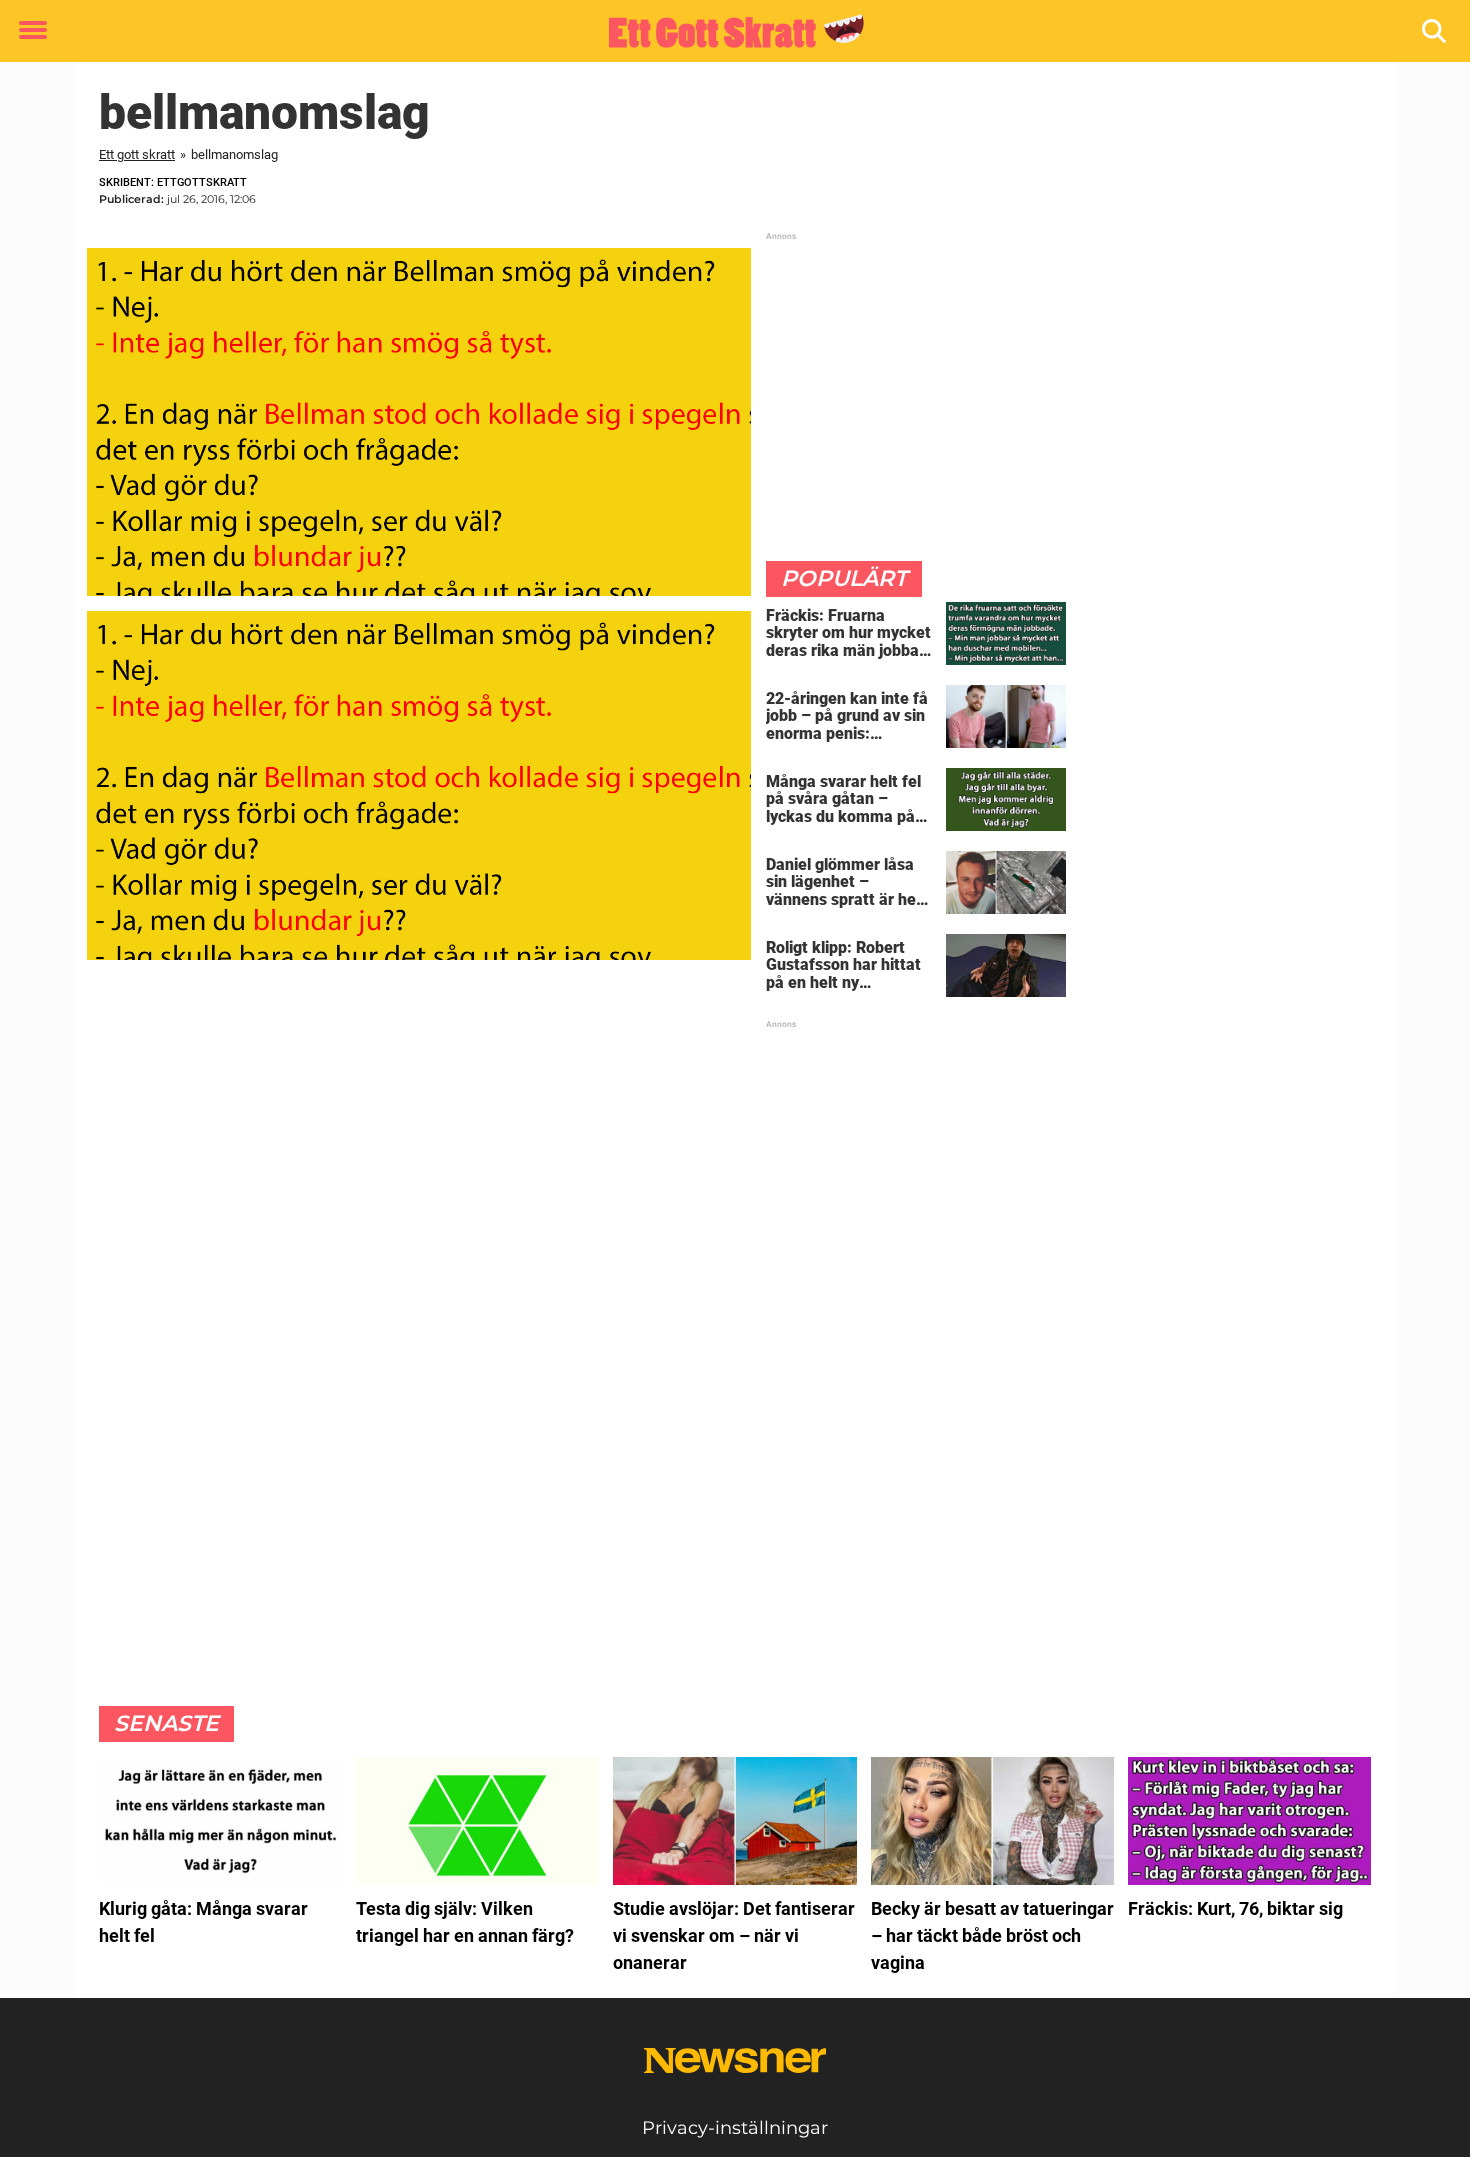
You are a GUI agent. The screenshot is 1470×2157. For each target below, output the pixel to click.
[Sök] (1435, 31)
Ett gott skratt (137, 154)
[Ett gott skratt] (727, 32)
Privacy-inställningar (735, 2128)
